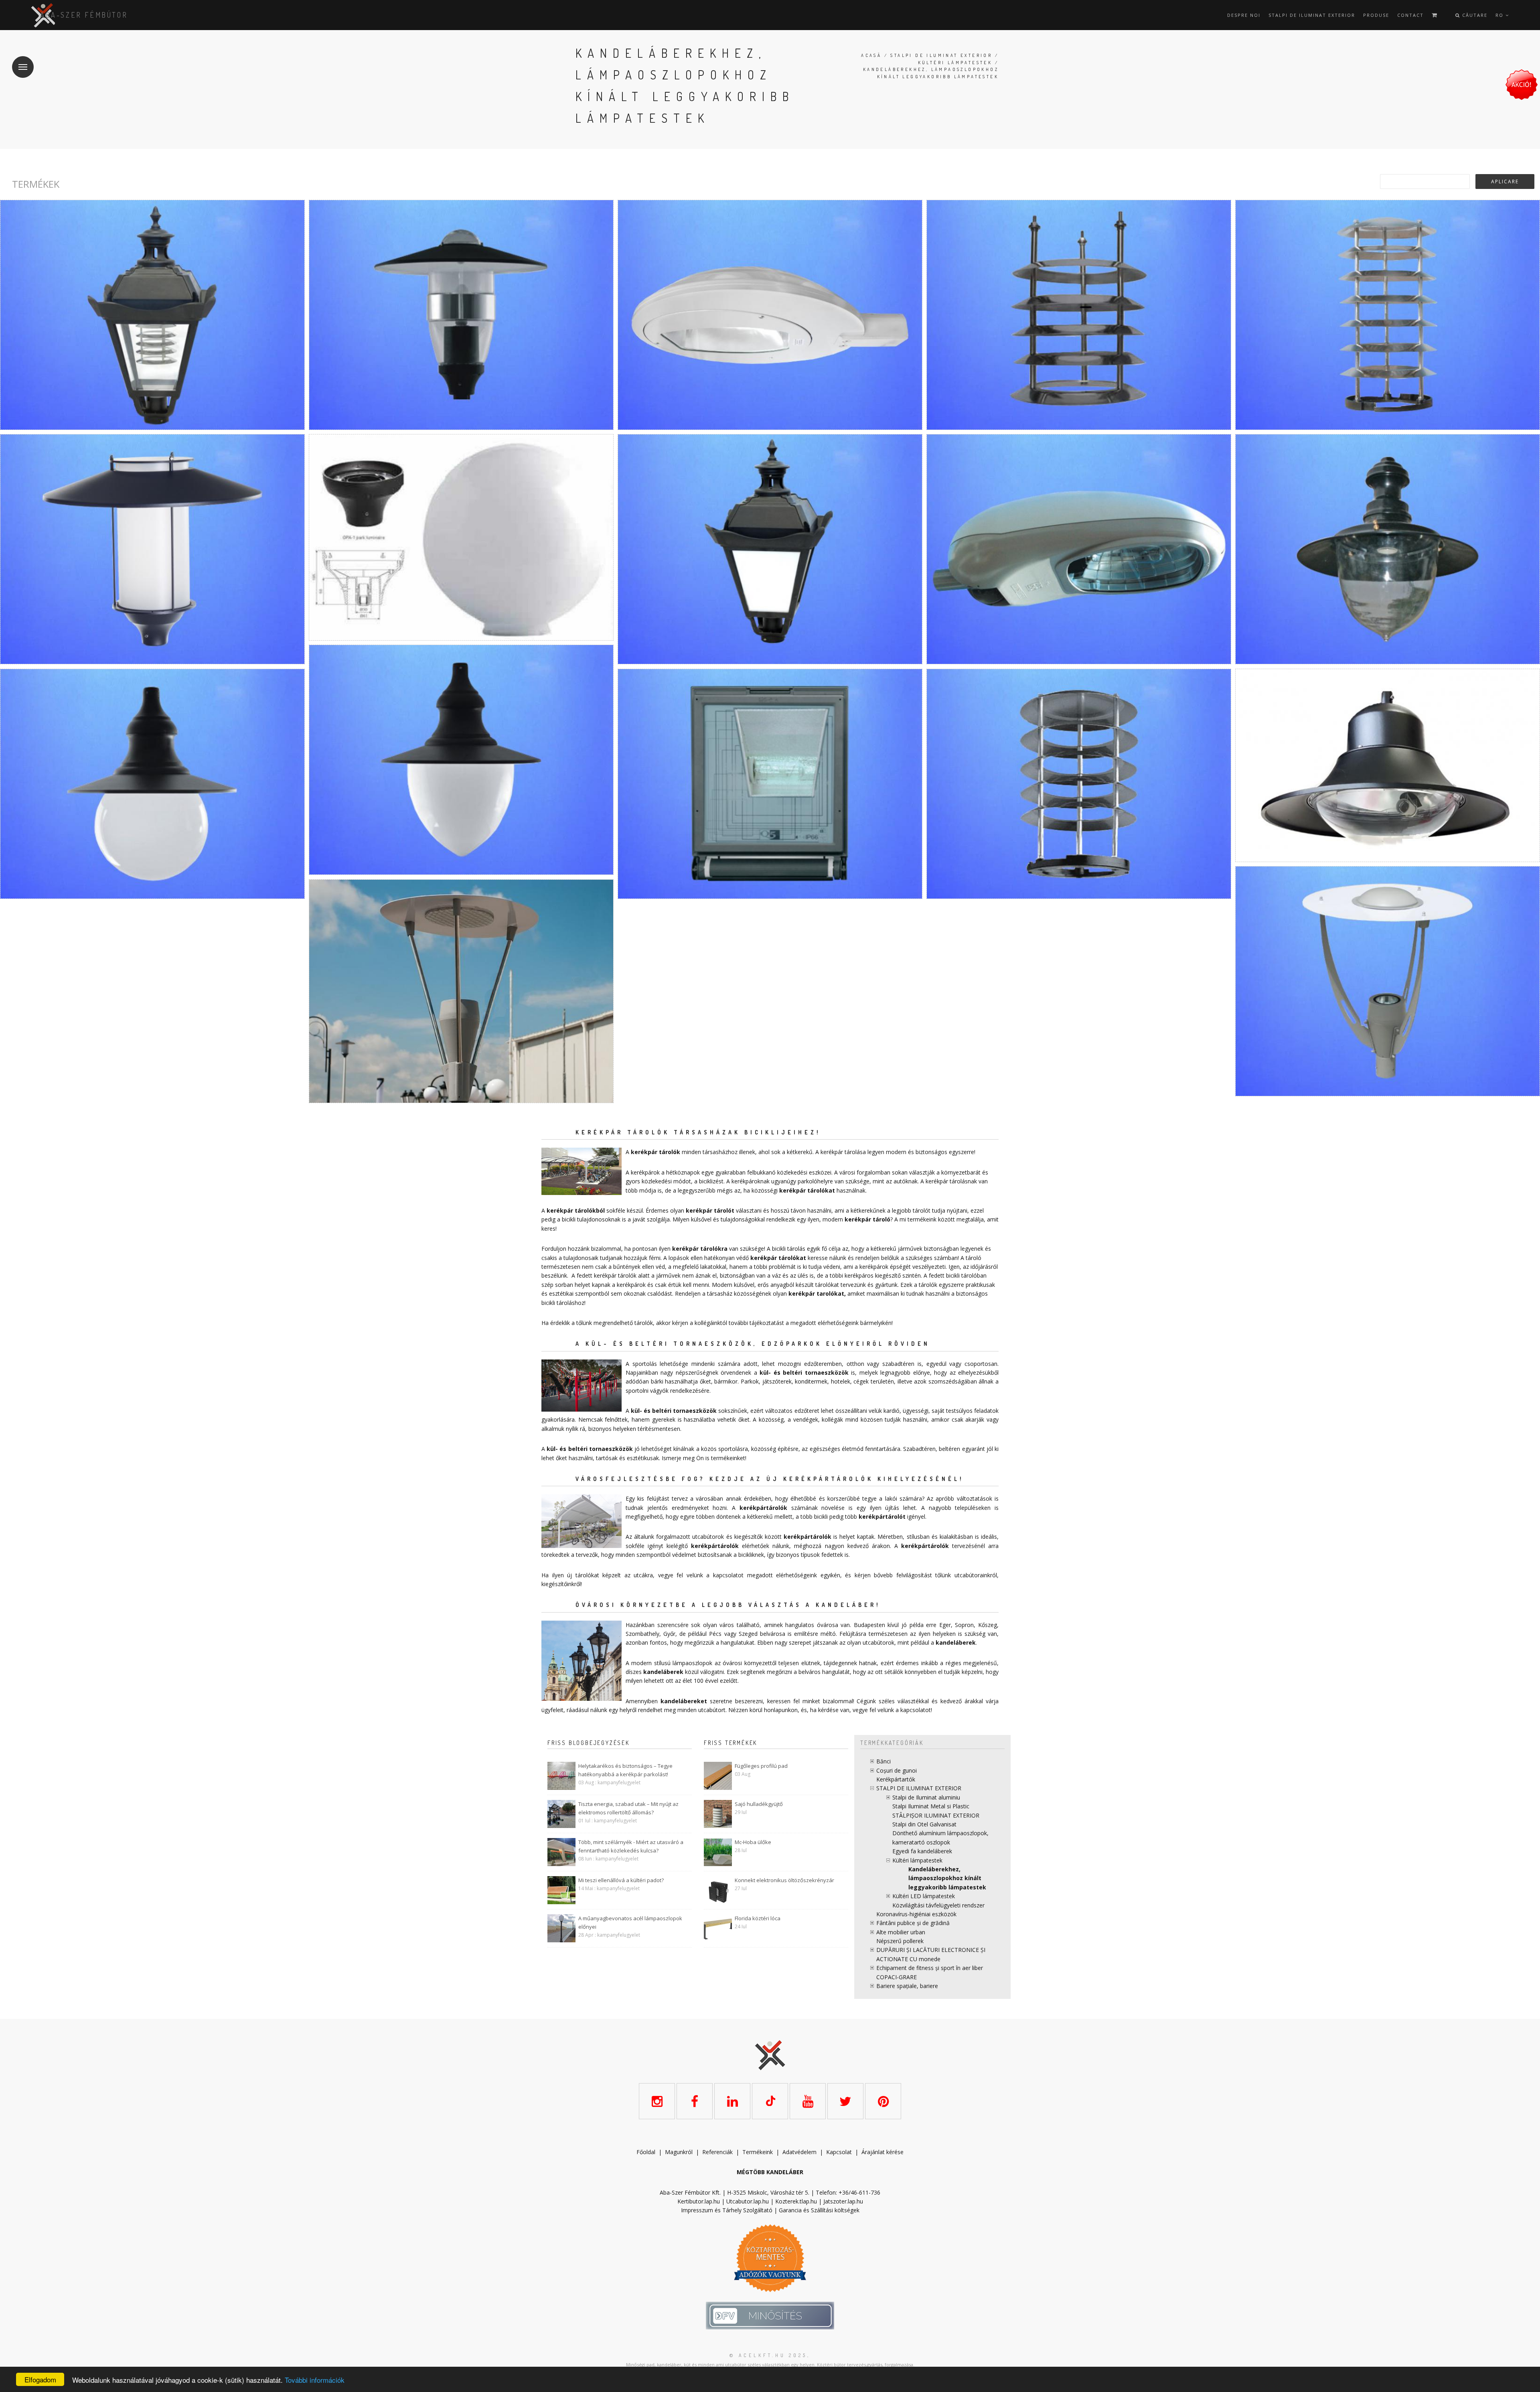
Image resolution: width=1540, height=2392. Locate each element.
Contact (1410, 15)
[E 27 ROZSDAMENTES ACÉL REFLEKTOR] (1079, 315)
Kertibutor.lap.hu (699, 2201)
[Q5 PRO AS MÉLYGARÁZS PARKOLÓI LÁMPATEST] (770, 784)
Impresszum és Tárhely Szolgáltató (727, 2210)
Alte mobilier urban (901, 1932)
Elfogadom (40, 2379)
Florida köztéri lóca (758, 1918)
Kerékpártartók (896, 1779)
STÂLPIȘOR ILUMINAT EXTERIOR (936, 1815)
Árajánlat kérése (882, 2152)
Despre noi (1244, 15)
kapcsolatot (916, 1710)
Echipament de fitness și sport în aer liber (930, 1968)
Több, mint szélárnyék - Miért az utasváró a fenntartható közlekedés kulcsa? (631, 1846)
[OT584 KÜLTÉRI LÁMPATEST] (1388, 549)
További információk (315, 2380)
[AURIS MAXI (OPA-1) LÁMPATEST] (461, 315)
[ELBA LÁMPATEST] (152, 549)
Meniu (23, 67)
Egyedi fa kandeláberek (922, 1851)
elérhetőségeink (796, 1575)
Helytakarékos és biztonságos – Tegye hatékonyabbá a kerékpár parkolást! (625, 1770)
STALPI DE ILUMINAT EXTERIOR (1312, 15)
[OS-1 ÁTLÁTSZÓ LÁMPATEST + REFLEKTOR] (152, 315)
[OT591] (461, 991)
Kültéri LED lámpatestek (924, 1896)
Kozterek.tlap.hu (796, 2201)
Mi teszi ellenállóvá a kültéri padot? (621, 1880)
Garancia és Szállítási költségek (819, 2210)
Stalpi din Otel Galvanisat (924, 1824)
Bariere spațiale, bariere (907, 1986)
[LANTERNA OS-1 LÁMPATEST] (770, 549)
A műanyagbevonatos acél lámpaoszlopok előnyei (630, 1922)
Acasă (871, 55)
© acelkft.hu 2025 (768, 2355)
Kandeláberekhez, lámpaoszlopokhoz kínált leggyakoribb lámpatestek (947, 1878)
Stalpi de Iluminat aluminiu (926, 1797)
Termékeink (758, 2152)
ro (1500, 15)
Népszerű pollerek (900, 1941)
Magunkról (679, 2152)
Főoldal (646, 2152)
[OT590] (1388, 981)
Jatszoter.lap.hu (843, 2201)
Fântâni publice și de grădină (913, 1923)
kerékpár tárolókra (700, 1249)
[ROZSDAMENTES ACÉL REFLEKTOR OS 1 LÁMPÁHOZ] (1079, 784)
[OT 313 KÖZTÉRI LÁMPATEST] (1388, 765)
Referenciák (717, 2152)
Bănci (883, 1761)
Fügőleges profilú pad (761, 1766)
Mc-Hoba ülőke (753, 1842)
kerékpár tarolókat (816, 1293)
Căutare (1474, 15)
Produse (1376, 15)
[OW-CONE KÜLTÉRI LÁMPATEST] (461, 760)
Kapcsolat (839, 2152)
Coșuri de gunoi (897, 1770)
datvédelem (801, 2152)
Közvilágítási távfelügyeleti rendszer (938, 1905)
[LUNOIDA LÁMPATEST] (1079, 549)
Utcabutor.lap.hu (748, 2201)
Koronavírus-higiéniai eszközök (916, 1914)
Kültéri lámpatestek (955, 63)
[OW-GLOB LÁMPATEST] (152, 784)
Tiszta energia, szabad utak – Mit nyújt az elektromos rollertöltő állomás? (628, 1808)
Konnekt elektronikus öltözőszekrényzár (784, 1880)
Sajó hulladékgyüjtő (759, 1804)
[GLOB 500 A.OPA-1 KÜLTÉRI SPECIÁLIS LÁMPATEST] (461, 537)
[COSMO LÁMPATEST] (770, 315)
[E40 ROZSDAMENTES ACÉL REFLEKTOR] (1388, 315)
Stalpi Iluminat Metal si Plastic (931, 1806)
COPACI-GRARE (897, 1977)
